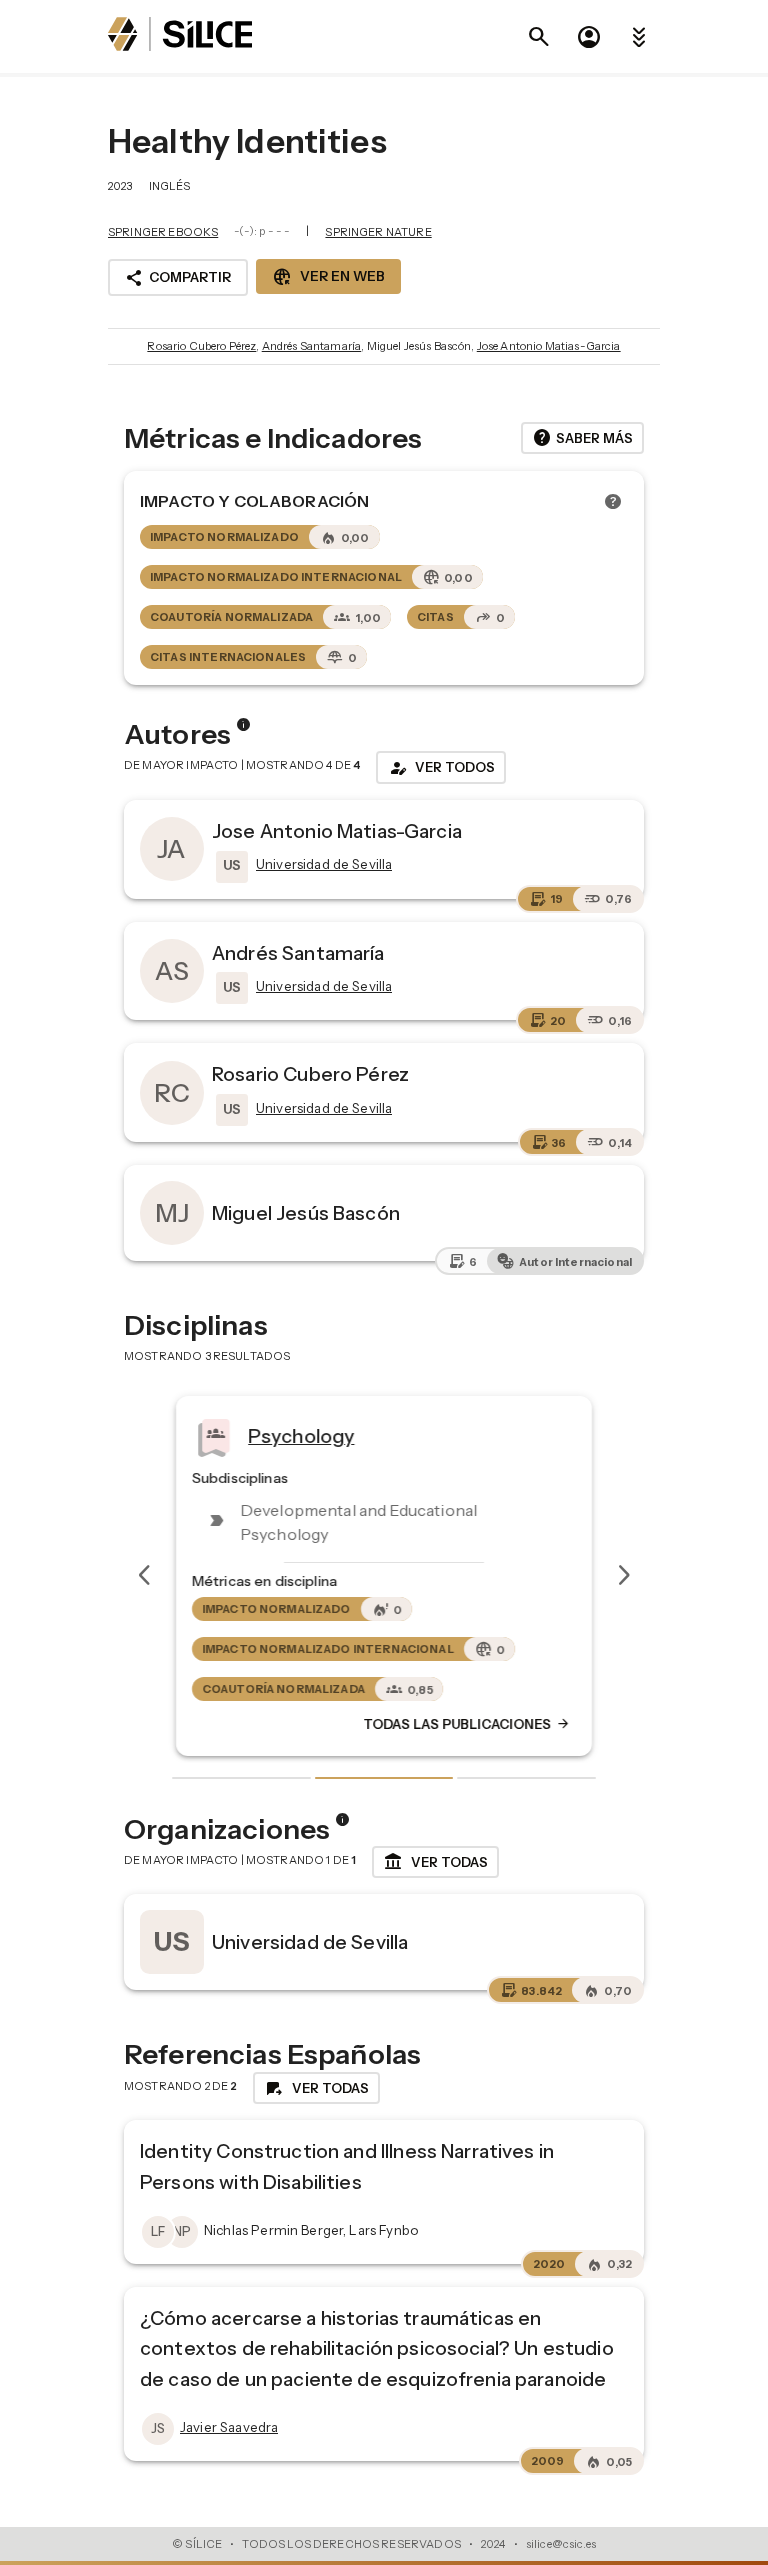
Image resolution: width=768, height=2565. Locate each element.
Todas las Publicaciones (467, 1724)
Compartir (178, 278)
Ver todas (435, 1862)
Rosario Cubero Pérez (201, 346)
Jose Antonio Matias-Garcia (549, 346)
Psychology (301, 1435)
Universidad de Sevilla (310, 1942)
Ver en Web (328, 277)
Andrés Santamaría (312, 346)
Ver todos (441, 768)
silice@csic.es (561, 2544)
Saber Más (582, 438)
